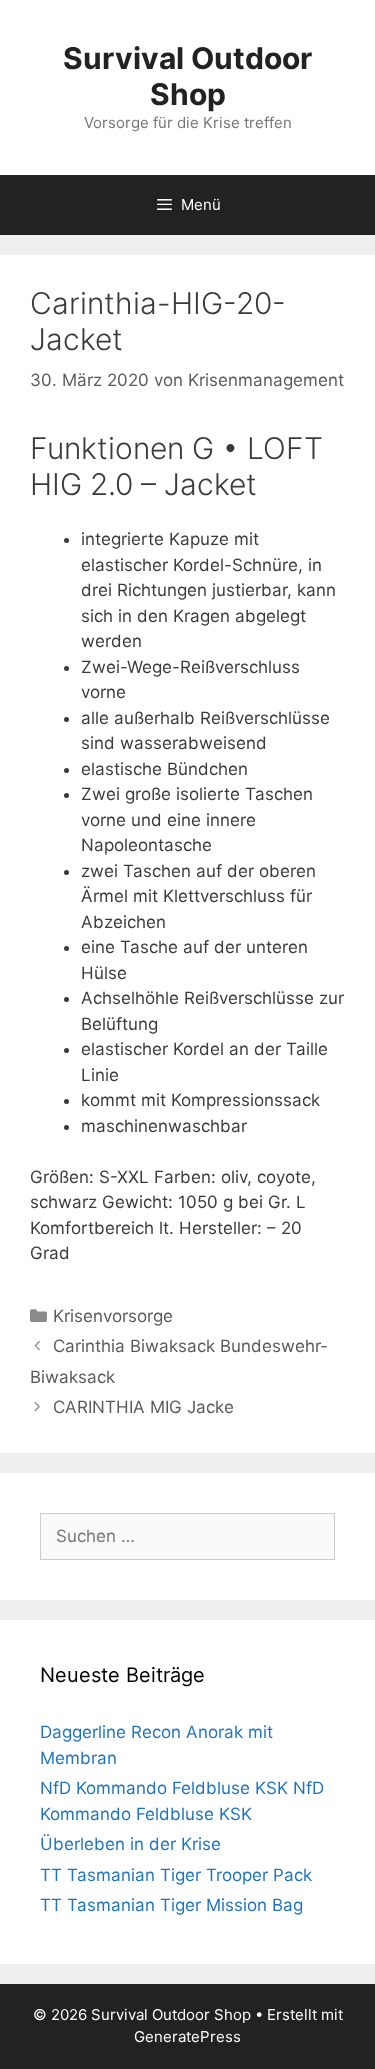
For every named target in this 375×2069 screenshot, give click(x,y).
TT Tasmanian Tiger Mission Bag (171, 1905)
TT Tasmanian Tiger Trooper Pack (176, 1875)
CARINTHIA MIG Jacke (143, 1407)
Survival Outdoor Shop (187, 76)
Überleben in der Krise (130, 1844)
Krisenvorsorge (113, 1316)
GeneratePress (187, 2036)
